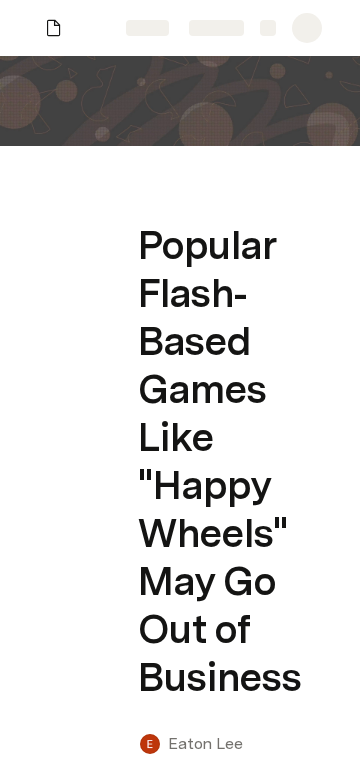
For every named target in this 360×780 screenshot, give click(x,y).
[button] (151, 200)
